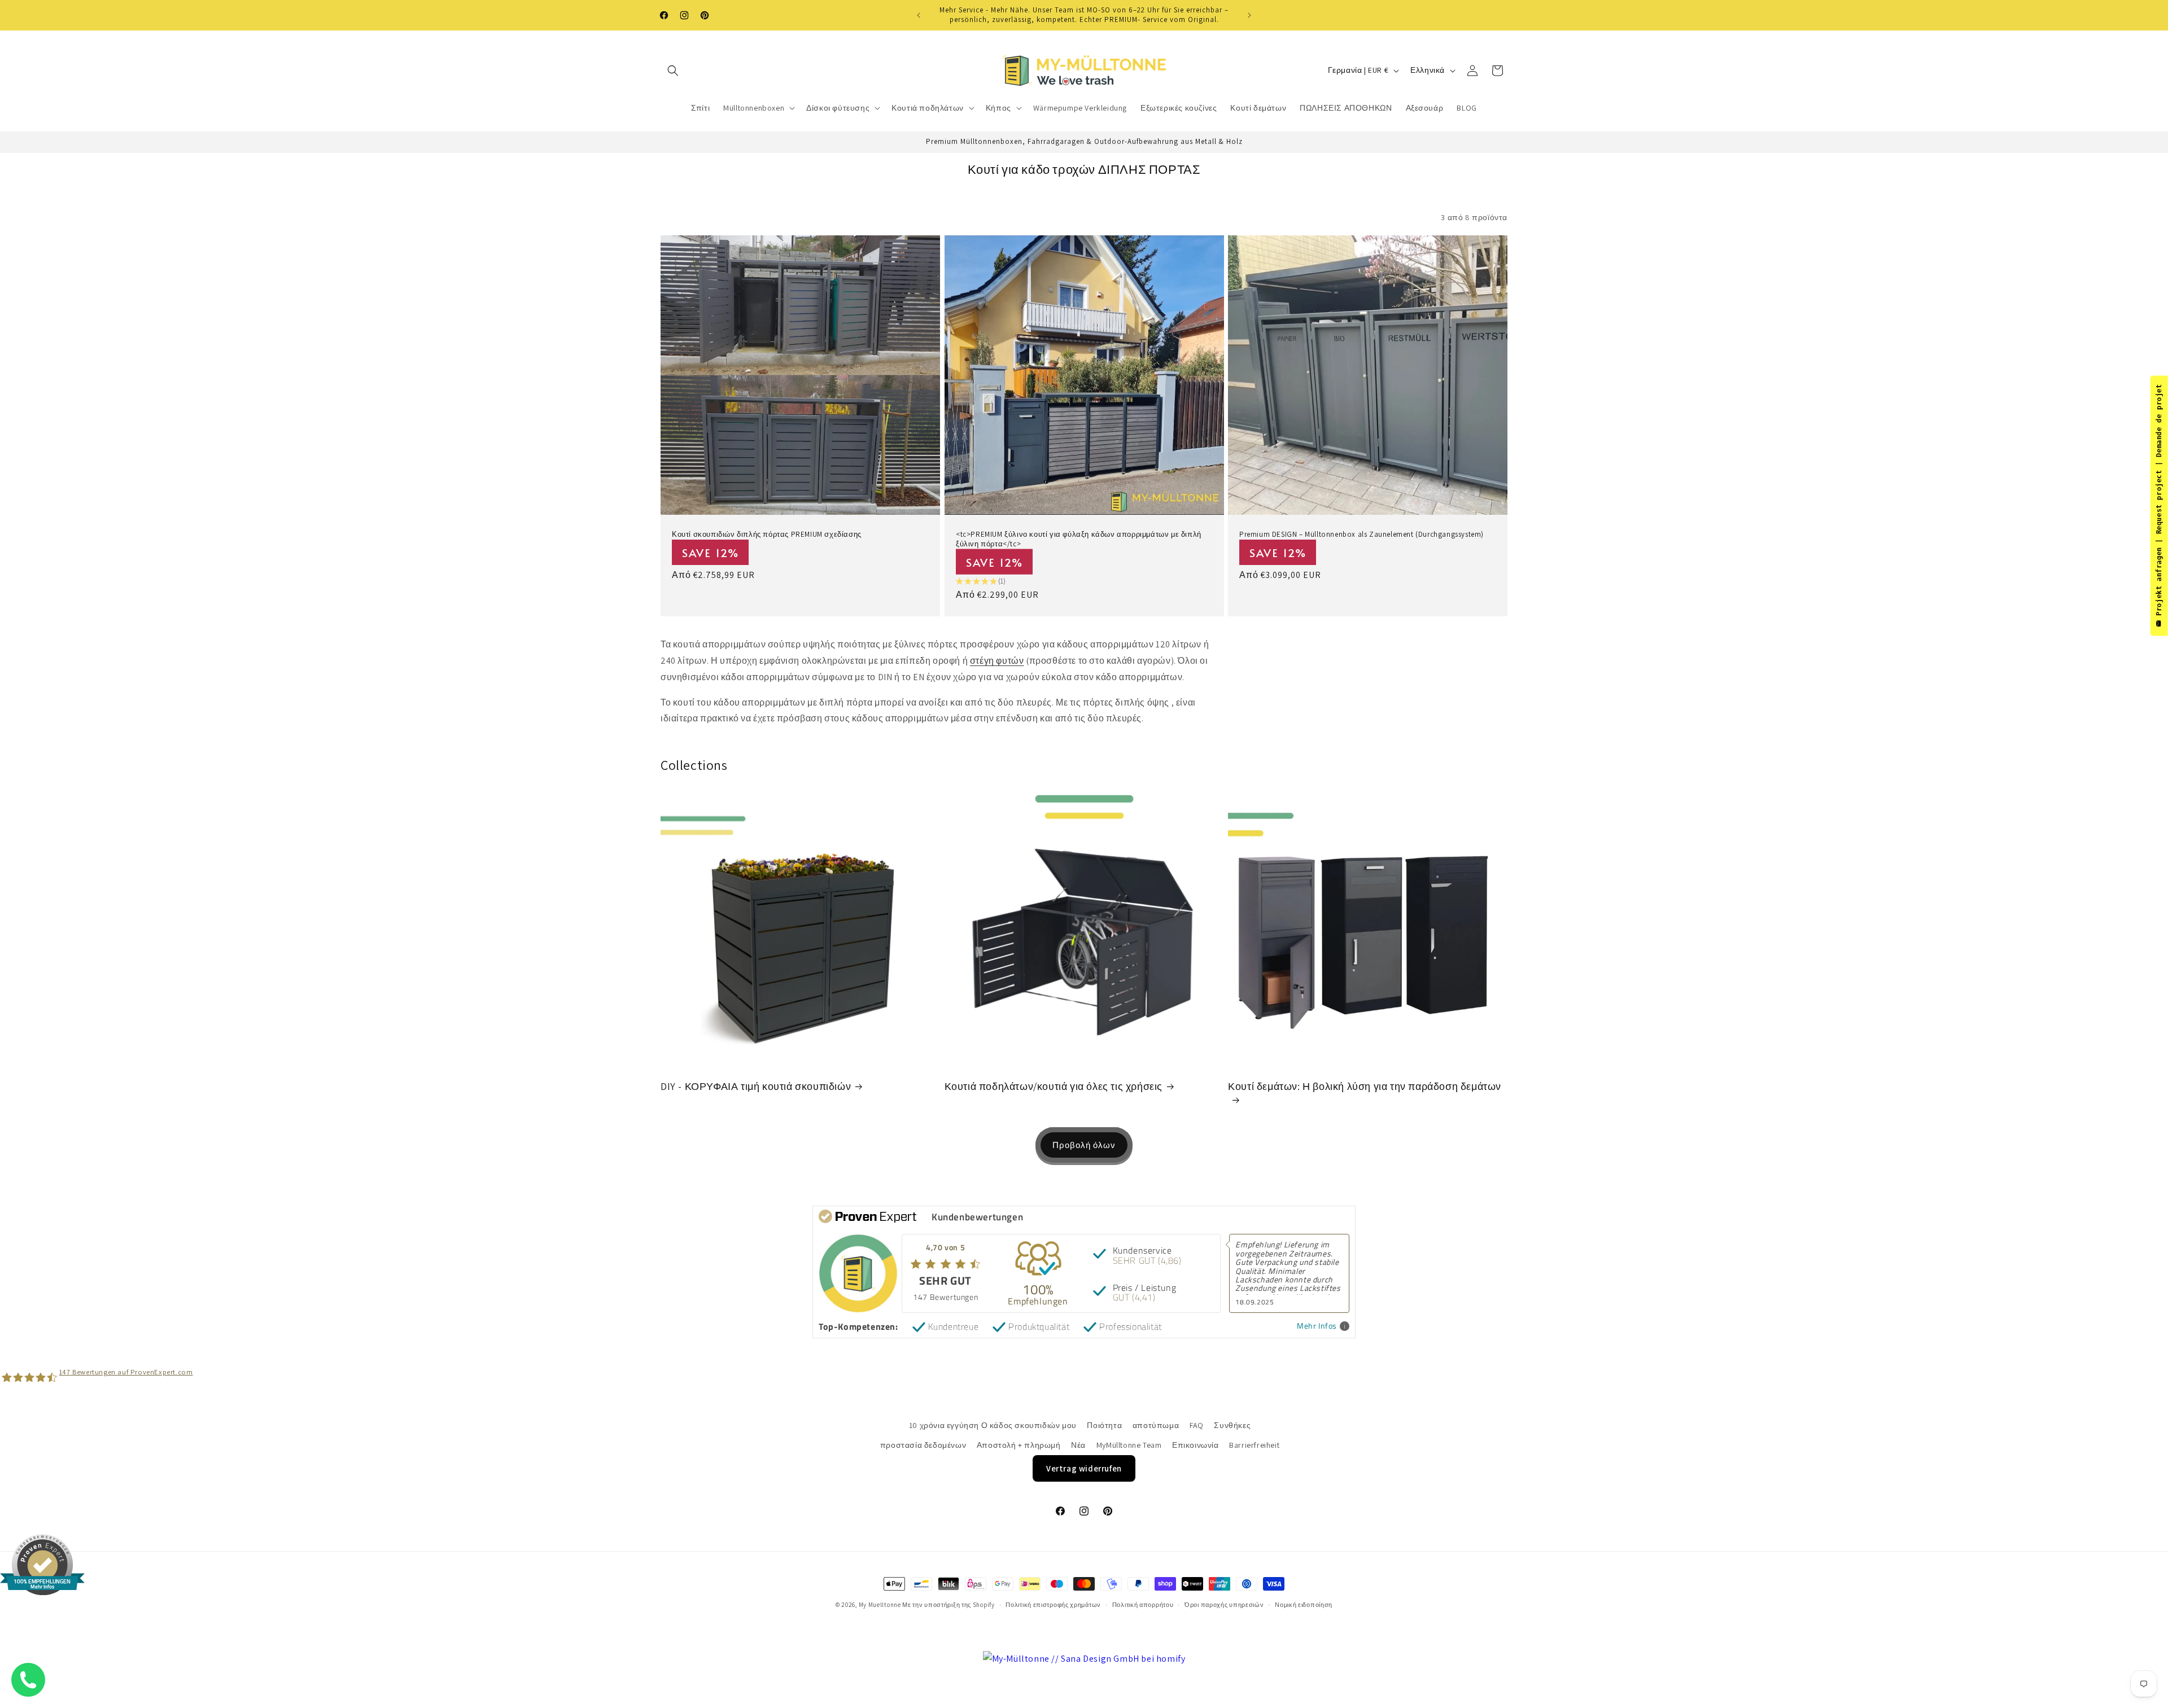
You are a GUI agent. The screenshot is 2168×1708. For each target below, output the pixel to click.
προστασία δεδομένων (923, 1446)
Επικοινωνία (1196, 1446)
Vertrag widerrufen (1084, 1469)
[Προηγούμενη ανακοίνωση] (919, 15)
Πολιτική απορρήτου (1143, 1605)
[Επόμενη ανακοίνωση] (1249, 15)
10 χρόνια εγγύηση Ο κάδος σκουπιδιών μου (993, 1425)
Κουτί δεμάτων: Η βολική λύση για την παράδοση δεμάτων (1365, 1086)
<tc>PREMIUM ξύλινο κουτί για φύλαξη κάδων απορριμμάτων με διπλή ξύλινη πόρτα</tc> (1079, 539)
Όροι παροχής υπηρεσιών (1224, 1605)
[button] (673, 71)
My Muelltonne (880, 1605)
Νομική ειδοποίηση (1304, 1605)
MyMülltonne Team (1129, 1446)
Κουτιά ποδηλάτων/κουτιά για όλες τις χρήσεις (1054, 1086)
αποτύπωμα (1156, 1425)
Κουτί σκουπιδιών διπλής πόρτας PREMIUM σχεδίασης (767, 535)
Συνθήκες (1232, 1425)
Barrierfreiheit (1254, 1446)
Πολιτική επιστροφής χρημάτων (1053, 1605)
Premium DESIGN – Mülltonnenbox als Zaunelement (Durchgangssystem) (1361, 535)
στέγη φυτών (997, 661)
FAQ (1197, 1425)
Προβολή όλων (1084, 1144)
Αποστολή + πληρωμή (1019, 1446)
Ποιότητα (1104, 1425)
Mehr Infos (1317, 1326)
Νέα (1078, 1446)
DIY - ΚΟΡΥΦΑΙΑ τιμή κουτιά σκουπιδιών (756, 1086)
